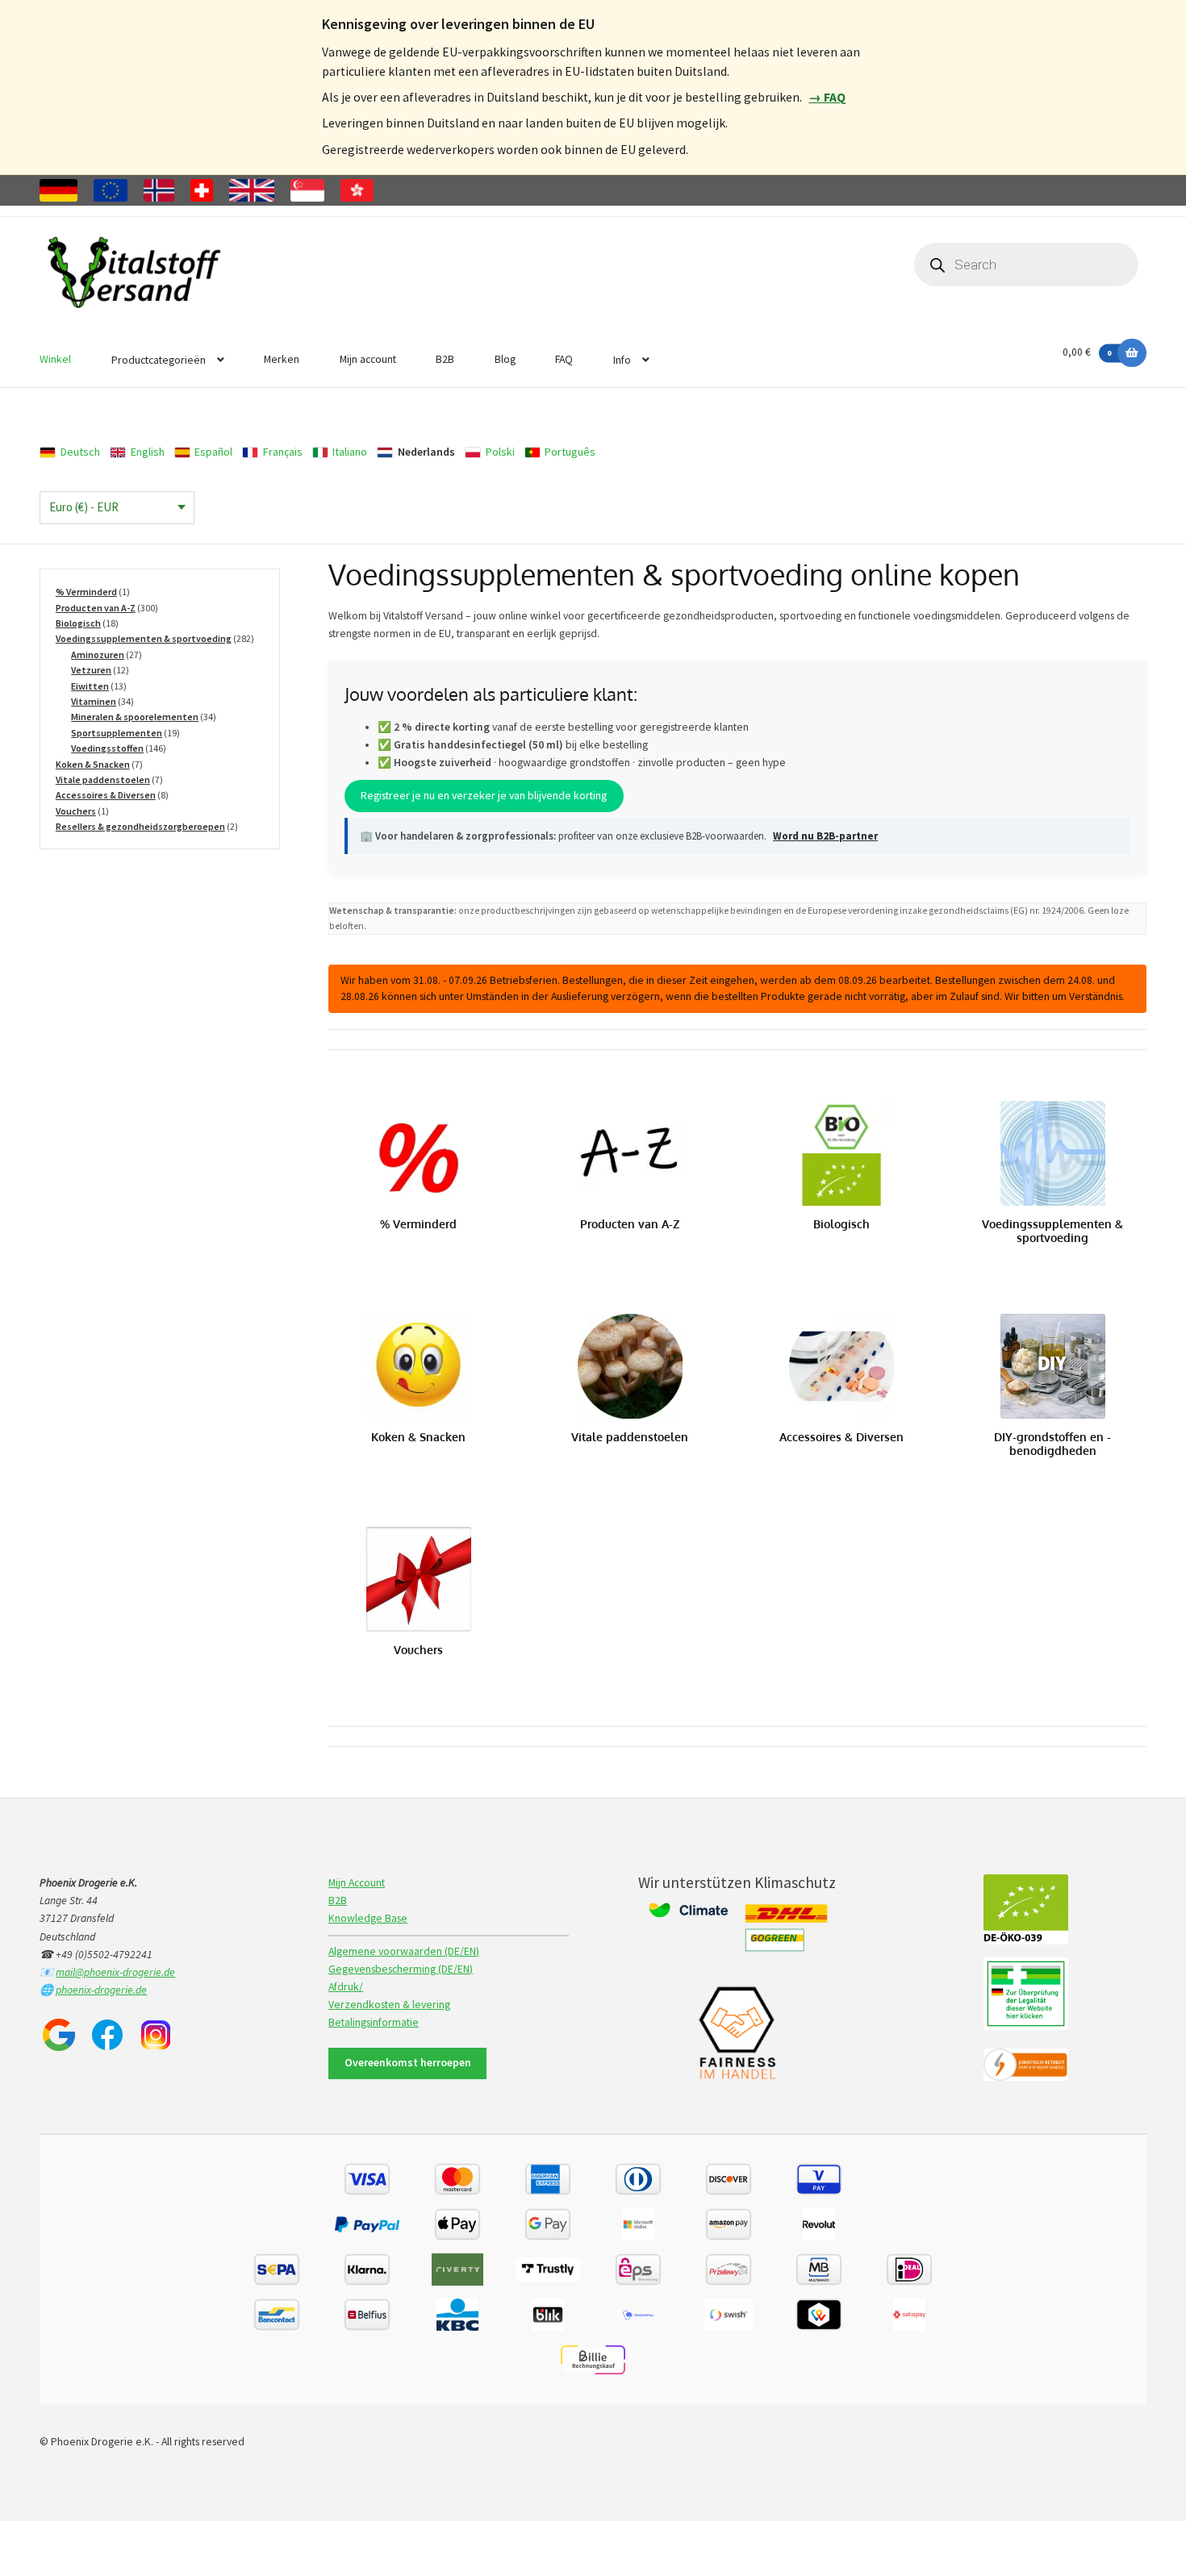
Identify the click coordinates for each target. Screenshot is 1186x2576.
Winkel (55, 359)
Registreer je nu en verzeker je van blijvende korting (484, 796)
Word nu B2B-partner (825, 836)
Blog (505, 359)
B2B (445, 359)
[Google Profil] (59, 2035)
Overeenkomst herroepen (408, 2063)
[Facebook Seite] (107, 2035)
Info (622, 360)
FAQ (564, 359)
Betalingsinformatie (374, 2022)
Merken (282, 359)
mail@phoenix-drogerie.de (115, 1972)
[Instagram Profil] (156, 2035)
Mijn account (368, 359)
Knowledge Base (368, 1918)
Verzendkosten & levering (389, 2005)
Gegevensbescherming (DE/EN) (401, 1969)
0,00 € (1087, 352)
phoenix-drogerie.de (101, 1990)
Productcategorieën (159, 360)
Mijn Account (357, 1883)
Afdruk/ (346, 1987)
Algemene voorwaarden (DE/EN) (404, 1951)
